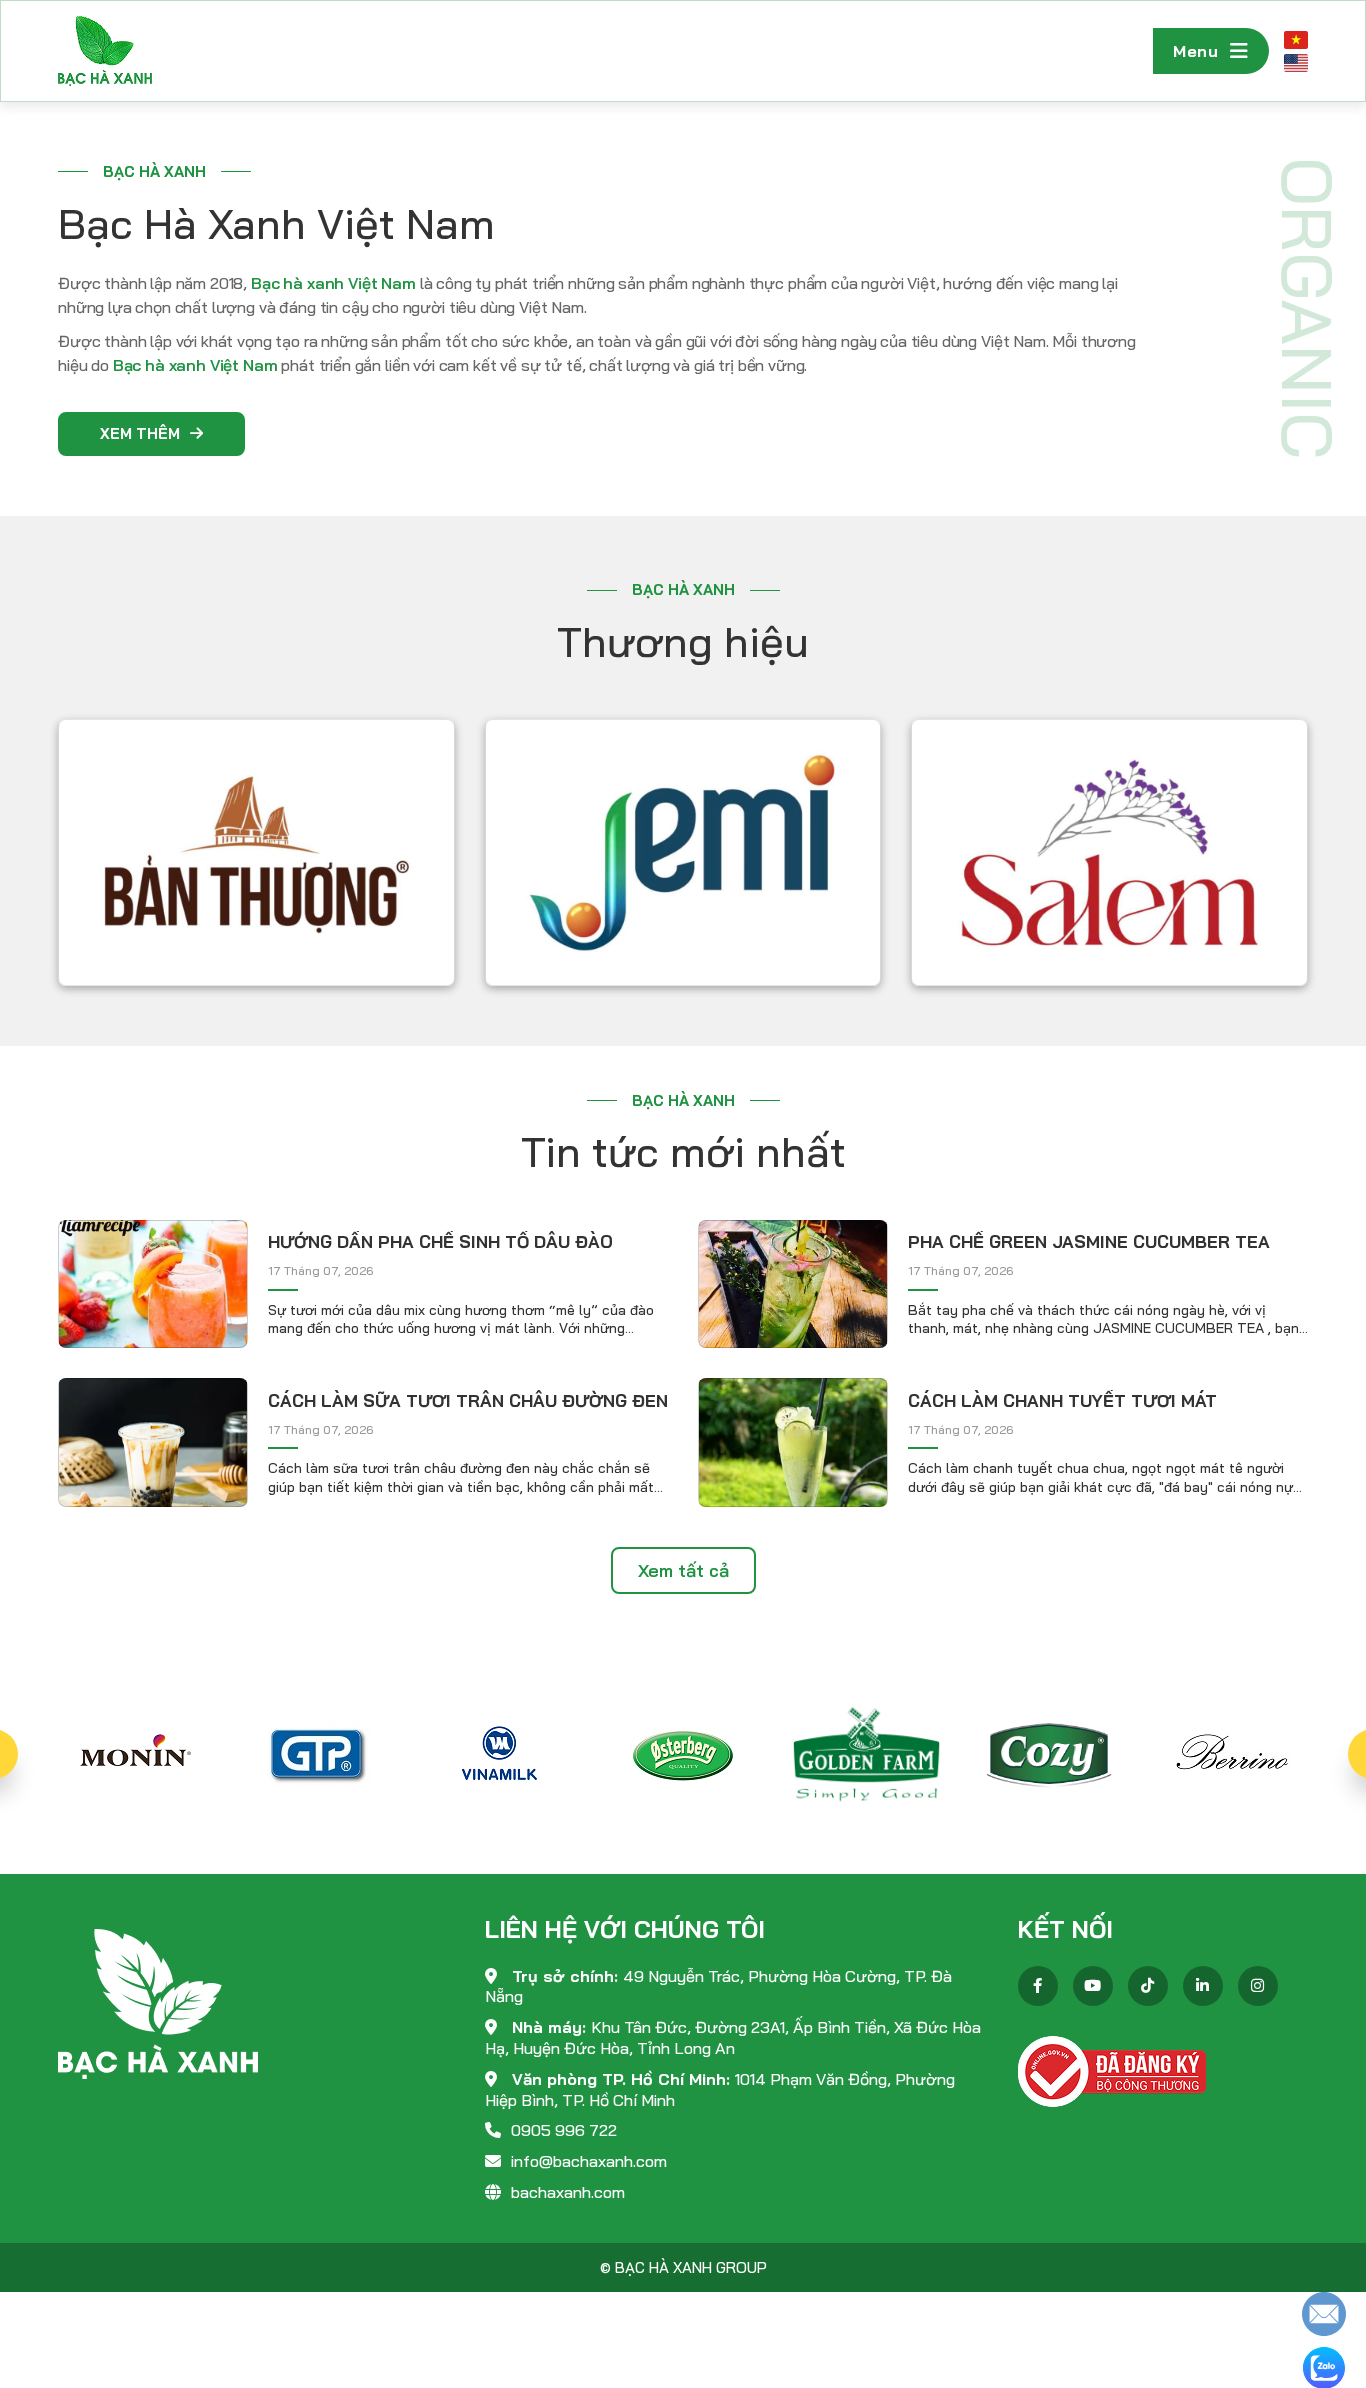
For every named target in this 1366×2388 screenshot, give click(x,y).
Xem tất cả (683, 1570)
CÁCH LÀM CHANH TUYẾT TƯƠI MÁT (1062, 1400)
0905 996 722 (564, 2130)
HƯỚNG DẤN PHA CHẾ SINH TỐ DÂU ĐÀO (440, 1241)
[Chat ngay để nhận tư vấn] (1324, 2312)
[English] (1296, 62)
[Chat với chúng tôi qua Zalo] (1324, 2366)
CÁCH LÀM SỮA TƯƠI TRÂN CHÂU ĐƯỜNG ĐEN (468, 1400)
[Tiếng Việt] (1296, 39)
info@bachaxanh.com (589, 2161)
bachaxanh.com (568, 2192)
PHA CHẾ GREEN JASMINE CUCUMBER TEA (1089, 1241)
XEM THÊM (140, 433)
